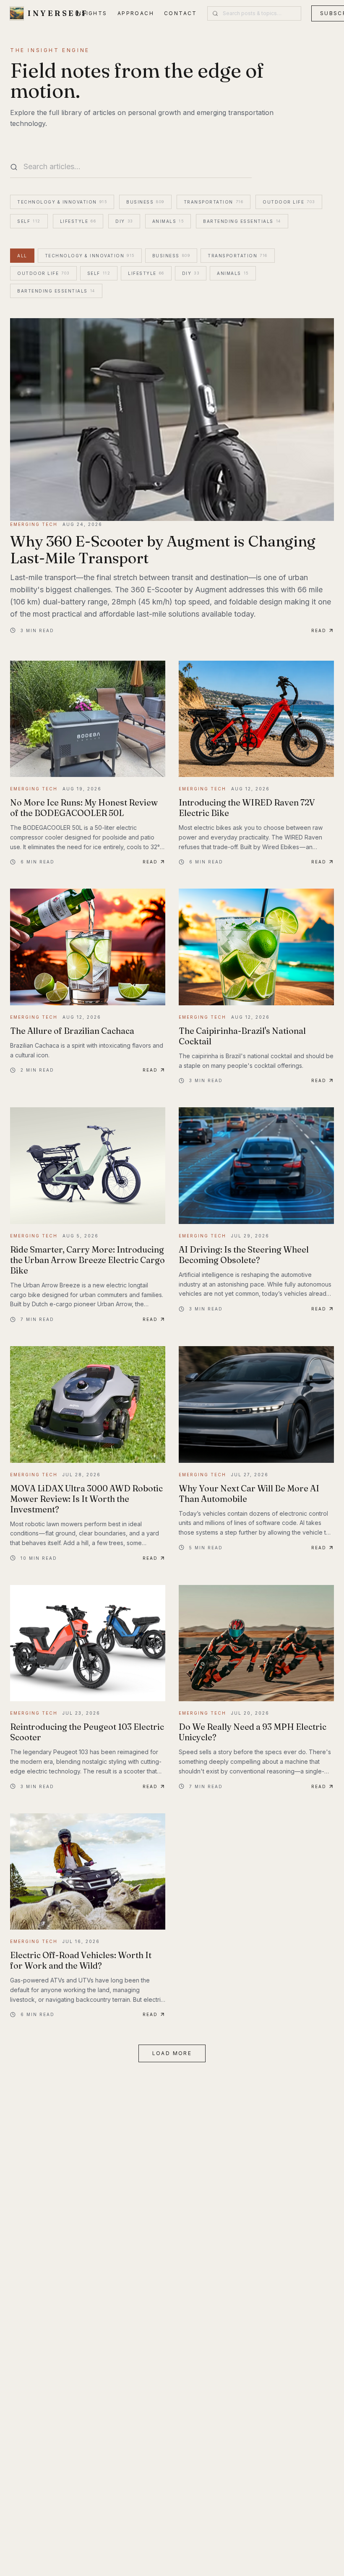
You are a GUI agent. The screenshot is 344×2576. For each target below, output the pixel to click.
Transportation (214, 202)
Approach (136, 13)
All (22, 256)
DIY (124, 221)
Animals (168, 221)
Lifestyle (78, 221)
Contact (181, 13)
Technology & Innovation (62, 202)
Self (29, 221)
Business (145, 202)
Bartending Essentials (242, 221)
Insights (91, 13)
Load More (172, 2053)
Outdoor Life (289, 202)
